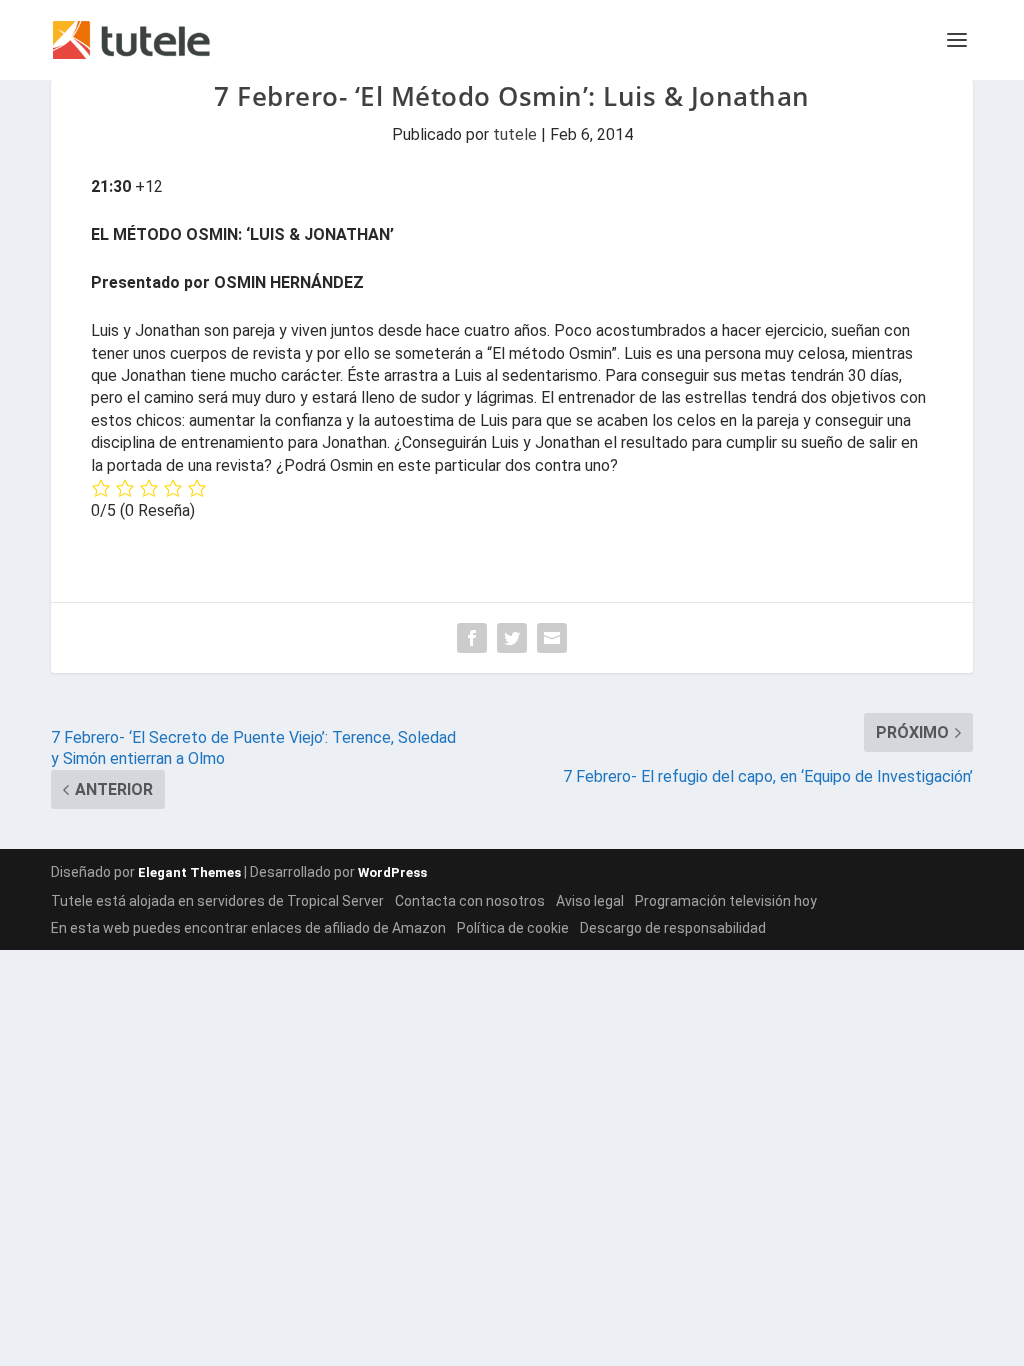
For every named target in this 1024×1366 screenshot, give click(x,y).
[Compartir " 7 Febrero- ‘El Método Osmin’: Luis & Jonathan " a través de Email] (552, 638)
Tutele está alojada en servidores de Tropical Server (217, 901)
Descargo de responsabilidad (673, 928)
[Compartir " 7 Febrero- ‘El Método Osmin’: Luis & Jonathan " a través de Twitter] (512, 638)
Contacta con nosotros (470, 901)
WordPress (392, 872)
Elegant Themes (189, 872)
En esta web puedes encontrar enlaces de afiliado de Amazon (248, 928)
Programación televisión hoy (726, 901)
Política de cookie (513, 928)
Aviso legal (590, 901)
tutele (515, 134)
